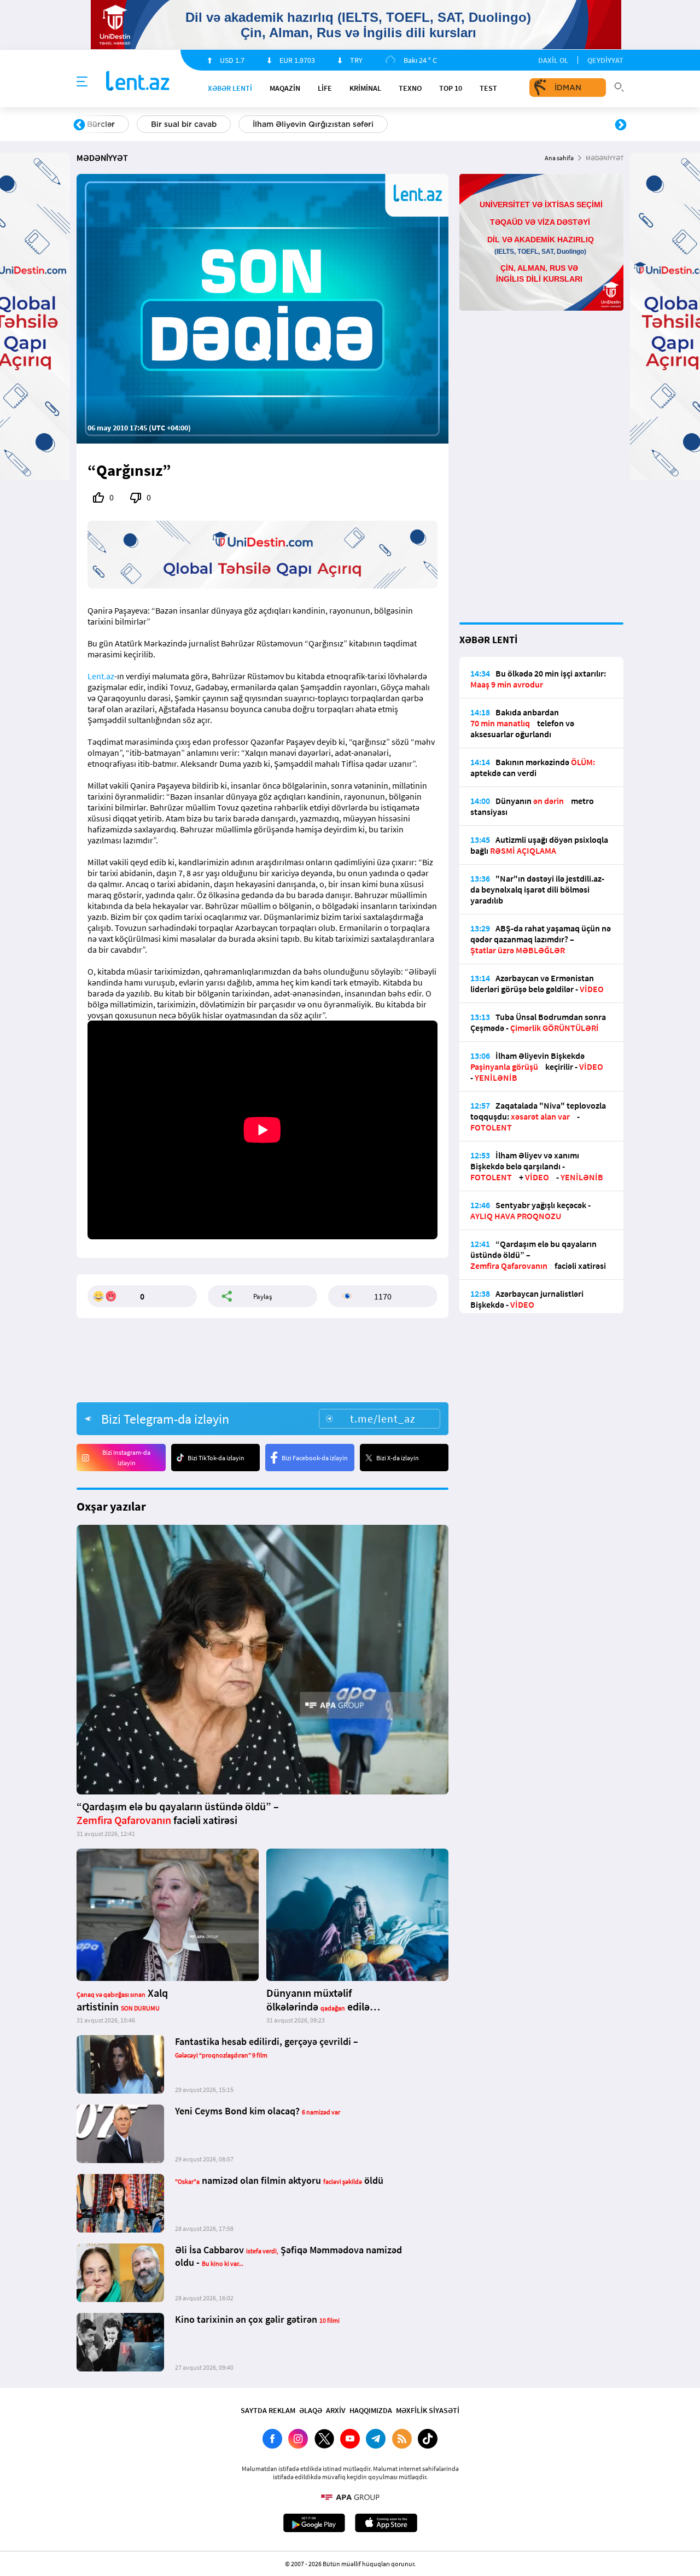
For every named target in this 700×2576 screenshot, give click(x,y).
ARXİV (336, 2410)
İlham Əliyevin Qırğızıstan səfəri (313, 124)
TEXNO (410, 88)
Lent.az (101, 676)
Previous (79, 125)
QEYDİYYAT (605, 60)
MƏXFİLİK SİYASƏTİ (428, 2410)
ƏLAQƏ (311, 2410)
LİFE (325, 88)
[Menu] (82, 82)
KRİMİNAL (365, 88)
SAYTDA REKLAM (268, 2410)
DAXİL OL (553, 60)
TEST (488, 88)
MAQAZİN (285, 88)
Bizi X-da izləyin (398, 1458)
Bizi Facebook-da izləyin (315, 1458)
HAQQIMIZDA (371, 2410)
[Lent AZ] (138, 82)
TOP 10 (451, 88)
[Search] (619, 86)
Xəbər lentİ (230, 88)
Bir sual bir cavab (184, 124)
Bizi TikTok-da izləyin (216, 1458)
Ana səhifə (559, 158)
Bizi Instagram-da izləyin (126, 1458)
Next (621, 125)
